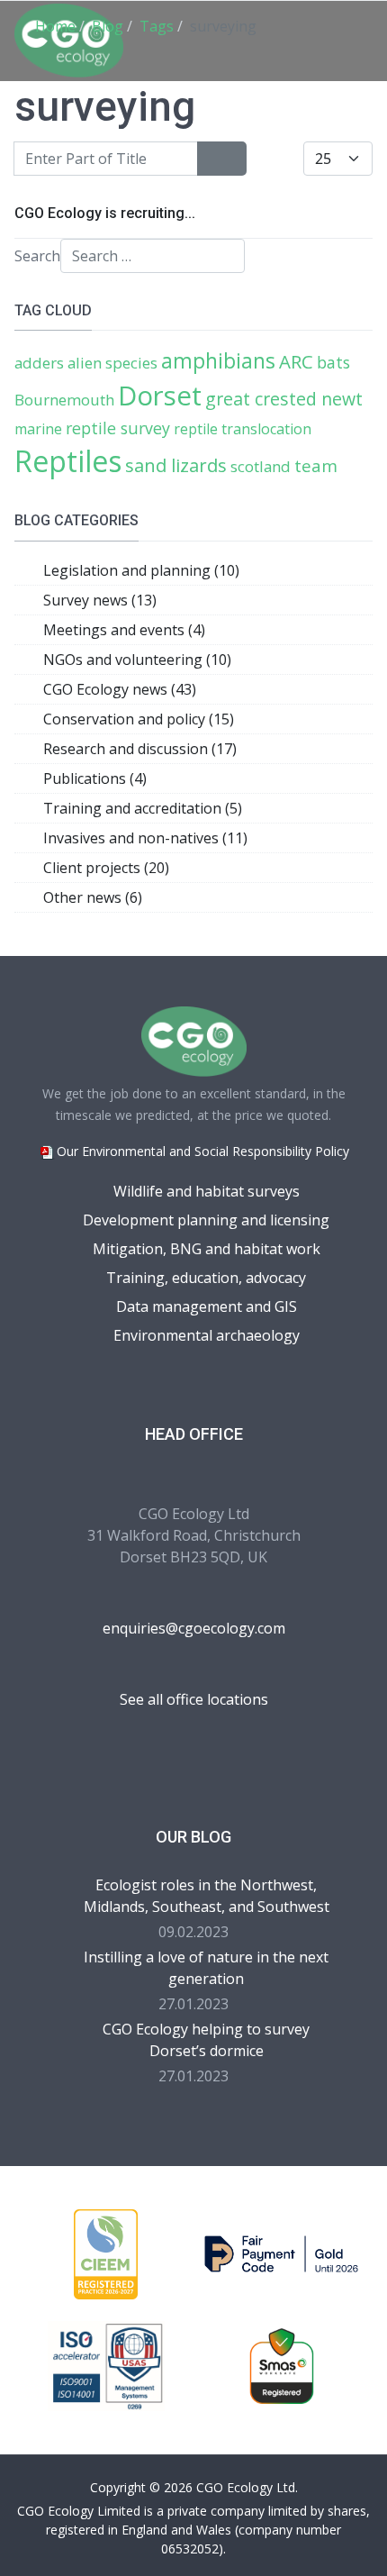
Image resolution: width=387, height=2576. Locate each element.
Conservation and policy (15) (139, 719)
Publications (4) (95, 778)
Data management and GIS (207, 1306)
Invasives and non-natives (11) (145, 838)
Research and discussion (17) (140, 749)
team (316, 465)
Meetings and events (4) (124, 630)
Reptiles (68, 461)
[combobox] (153, 256)
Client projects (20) (106, 868)
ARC (296, 361)
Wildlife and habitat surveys (207, 1191)
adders (39, 363)
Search (37, 256)
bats (333, 362)
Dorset (160, 396)
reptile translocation (243, 429)
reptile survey (118, 428)
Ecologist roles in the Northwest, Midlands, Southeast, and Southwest (207, 1896)
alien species (112, 363)
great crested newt (284, 399)
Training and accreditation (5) (143, 808)
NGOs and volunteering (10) (137, 660)
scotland (261, 466)
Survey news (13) (100, 600)
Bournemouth (64, 400)
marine (38, 429)
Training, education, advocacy (206, 1278)
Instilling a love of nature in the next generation (206, 1968)
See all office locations (194, 1699)
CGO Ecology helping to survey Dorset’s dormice (206, 2040)
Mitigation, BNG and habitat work (207, 1249)
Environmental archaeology (207, 1335)
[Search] (210, 159)
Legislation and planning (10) (141, 570)
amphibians (218, 360)
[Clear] (234, 159)
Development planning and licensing (206, 1220)
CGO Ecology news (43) (120, 689)
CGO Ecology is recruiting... (105, 213)
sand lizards (176, 465)
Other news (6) (93, 897)
